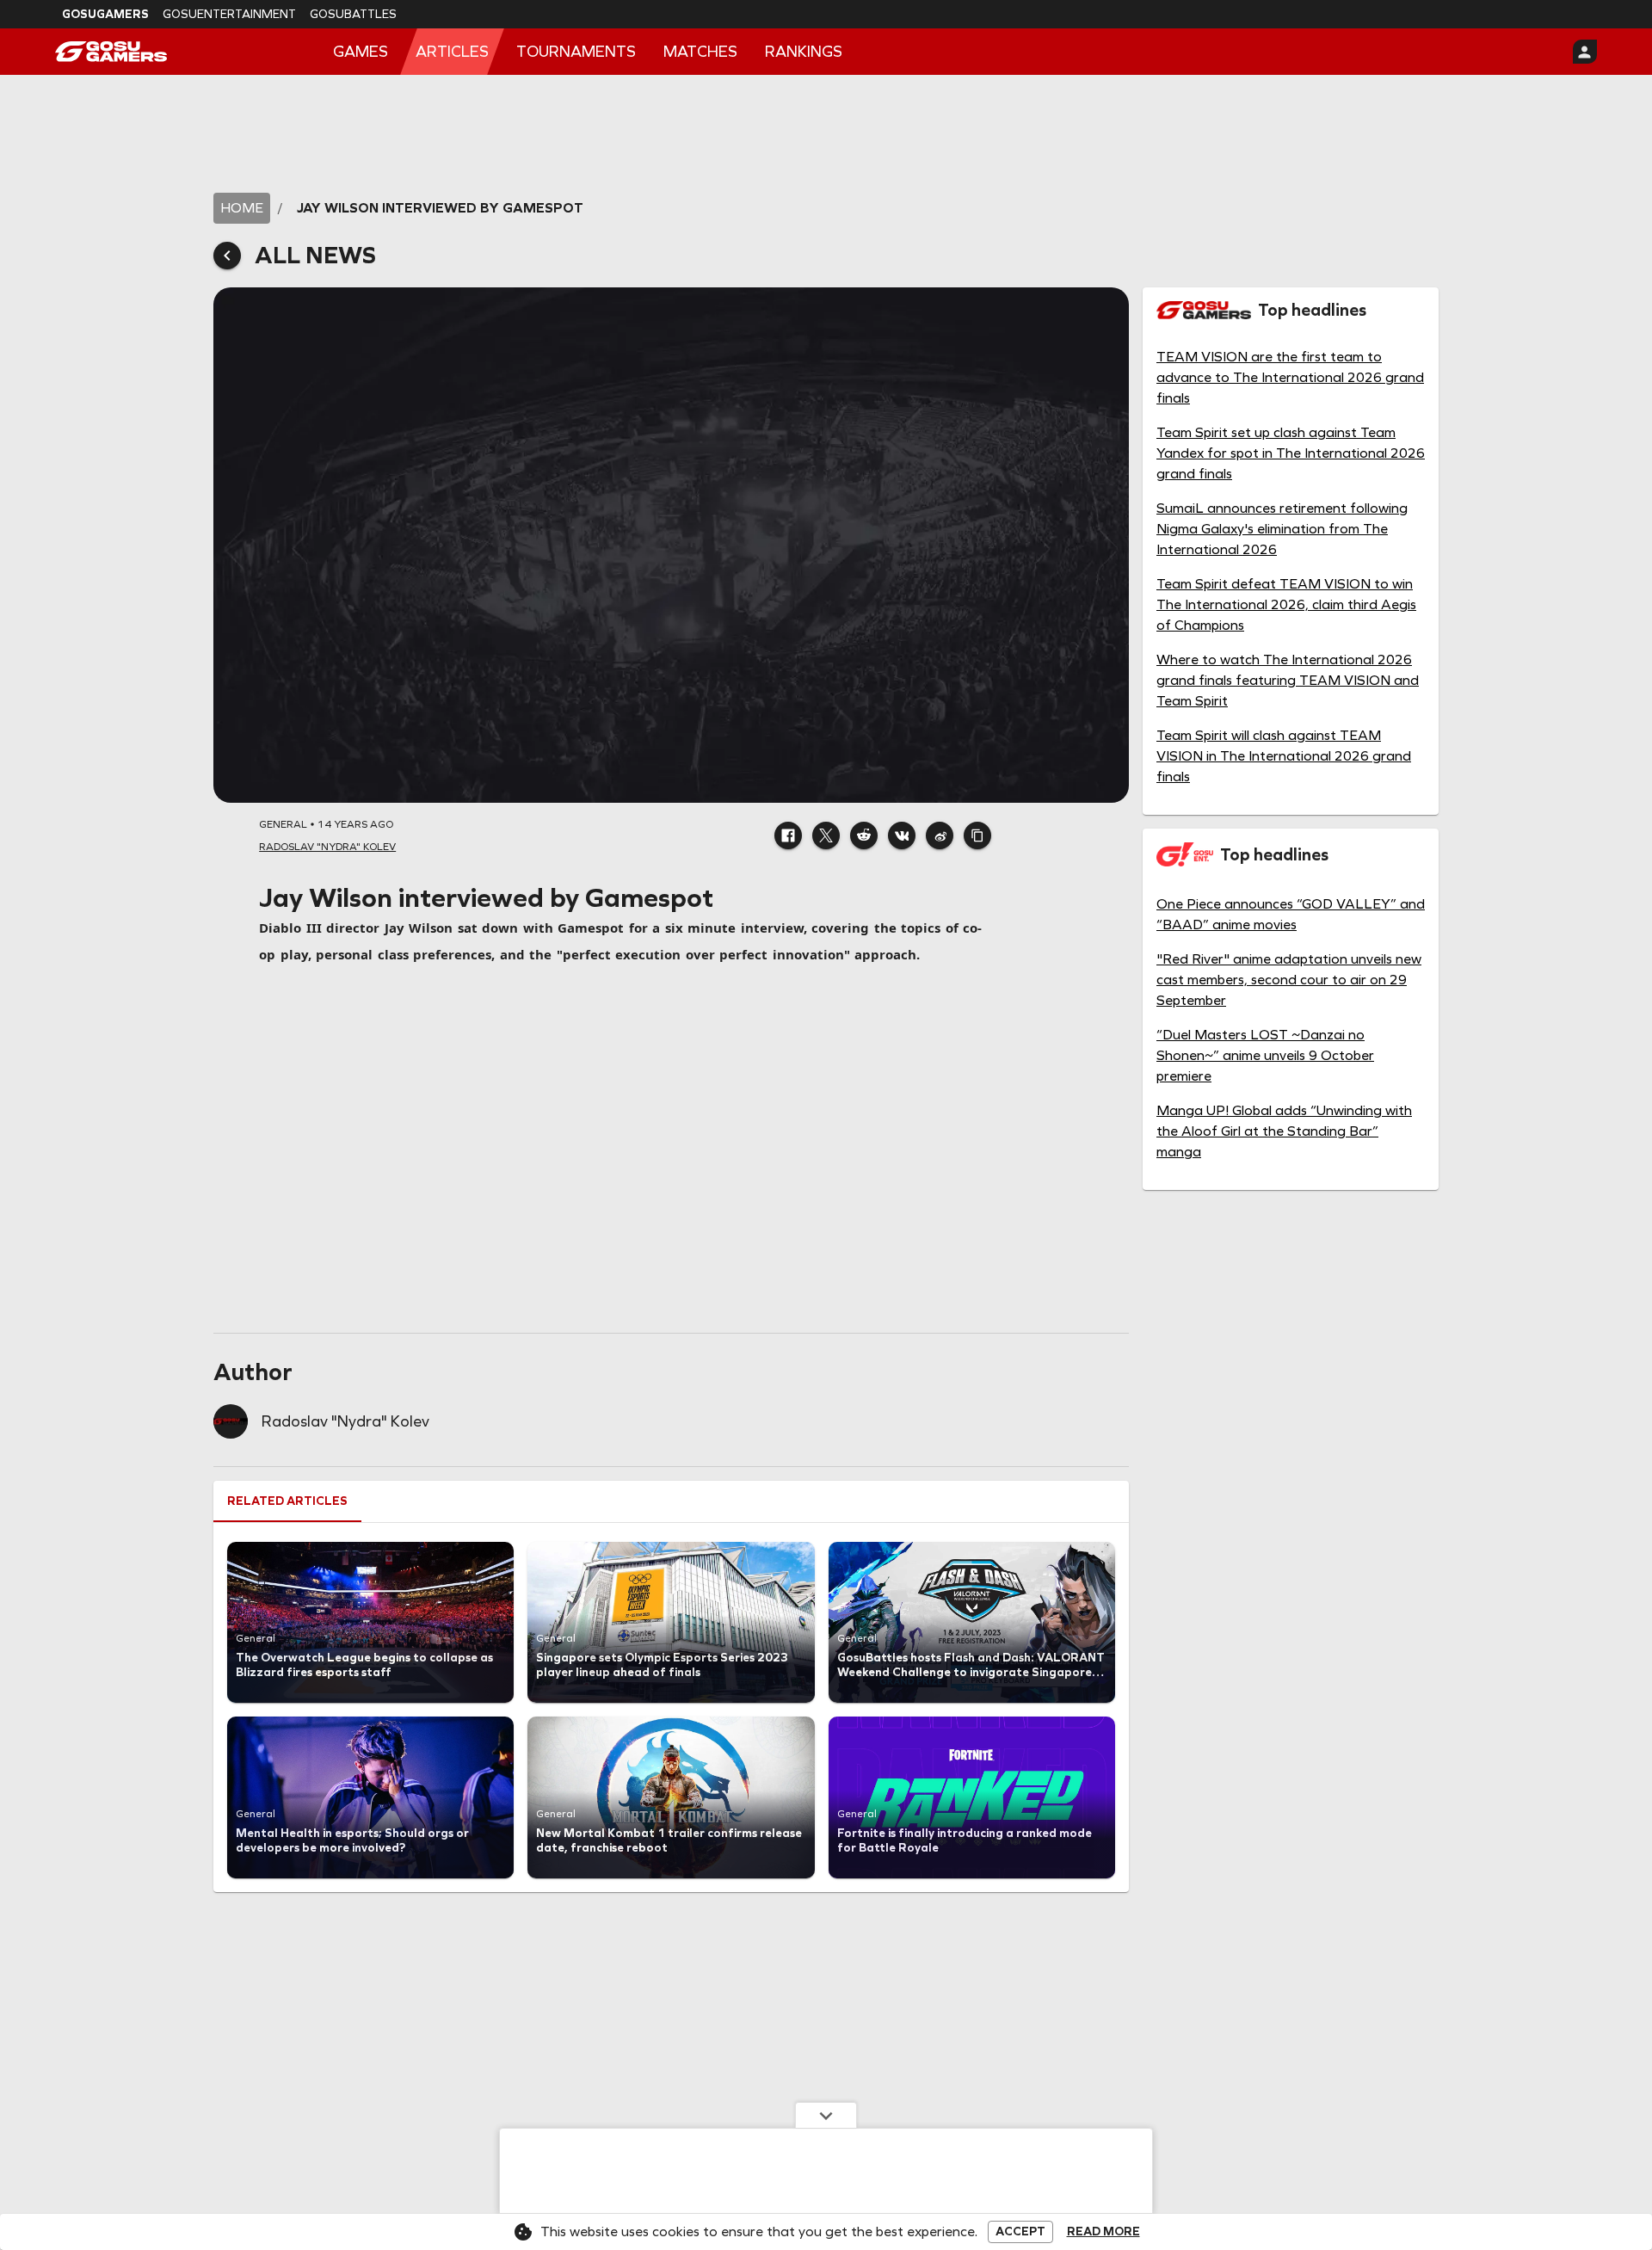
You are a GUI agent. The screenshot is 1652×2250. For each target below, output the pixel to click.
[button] (788, 835)
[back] (227, 256)
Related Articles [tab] (287, 1501)
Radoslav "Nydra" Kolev (345, 1421)
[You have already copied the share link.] (977, 835)
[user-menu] (1585, 52)
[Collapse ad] (826, 2115)
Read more (1103, 2232)
